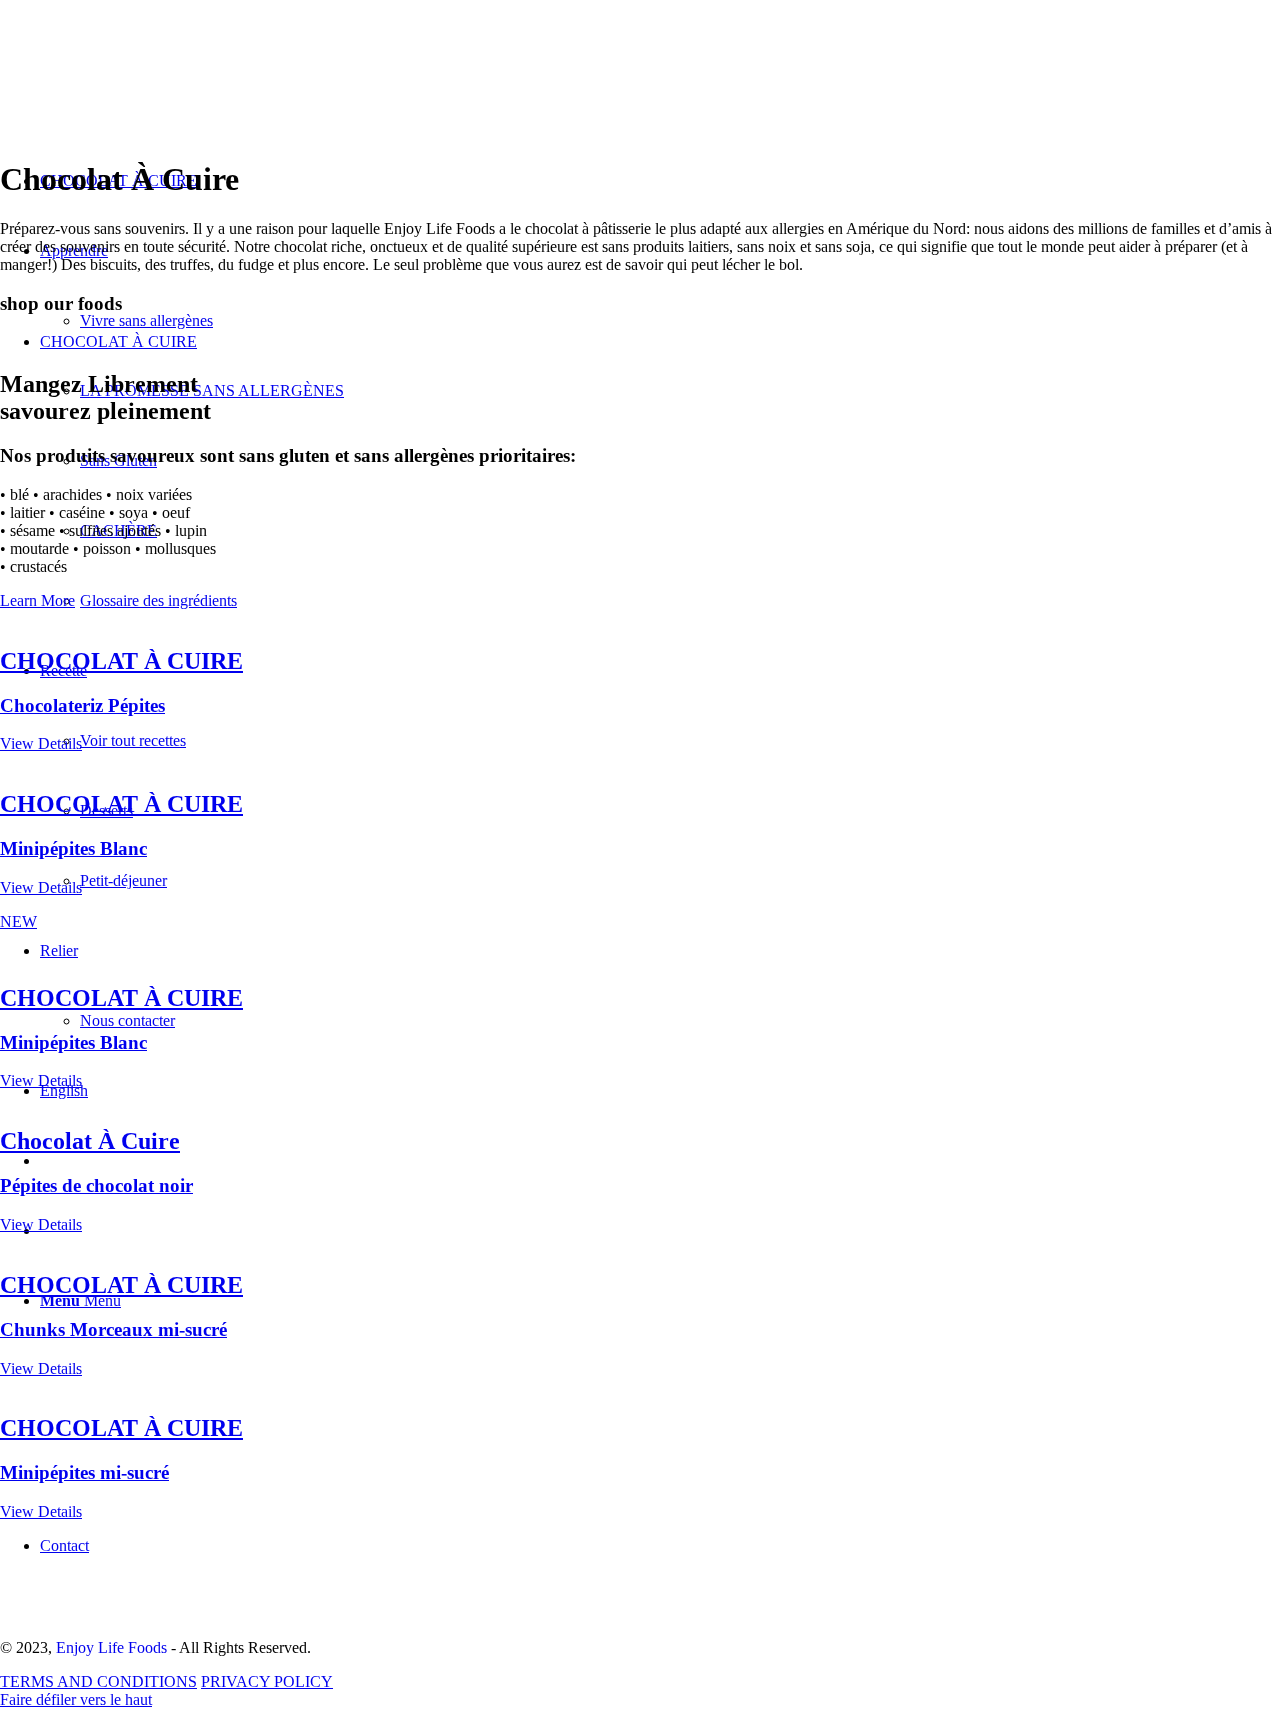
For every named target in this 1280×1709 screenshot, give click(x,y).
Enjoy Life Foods (111, 1647)
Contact (64, 1545)
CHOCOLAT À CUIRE (118, 341)
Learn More (37, 600)
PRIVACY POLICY (267, 1681)
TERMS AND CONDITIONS (98, 1681)
